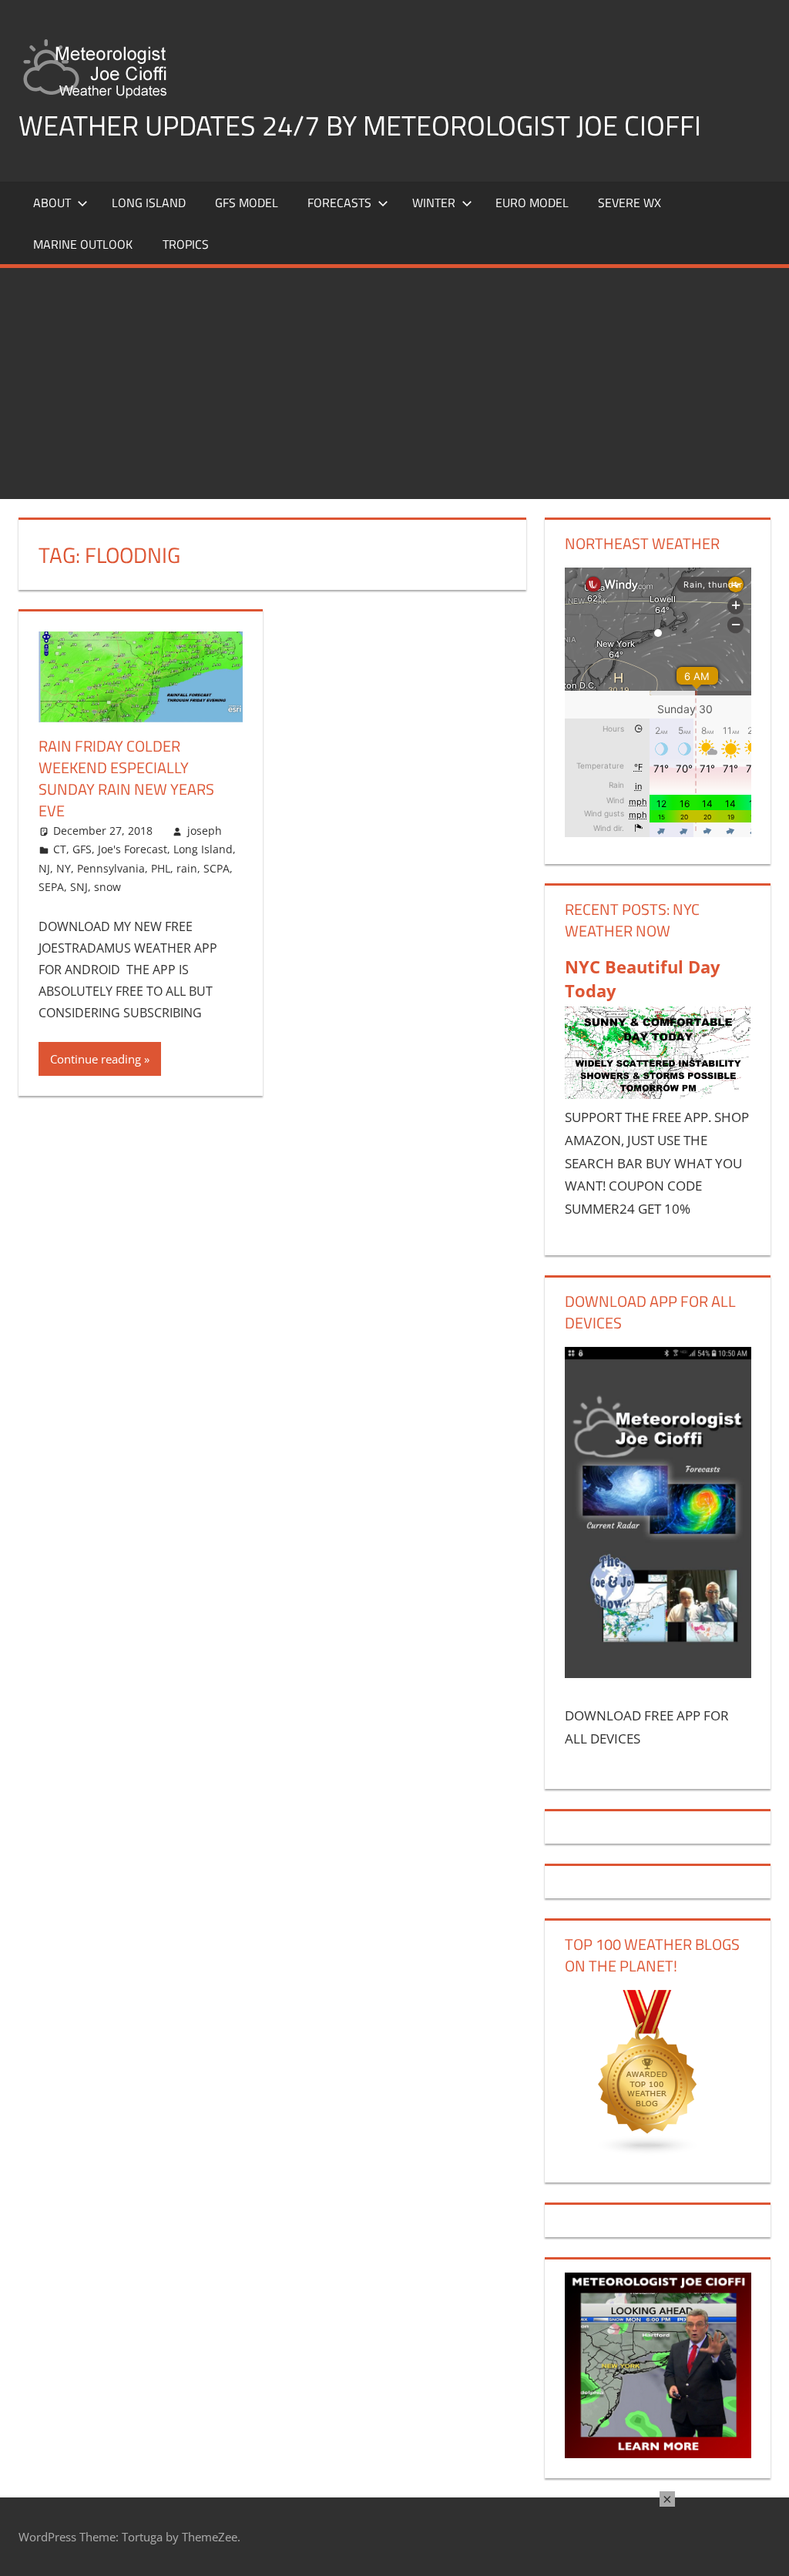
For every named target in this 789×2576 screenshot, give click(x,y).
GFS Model (247, 203)
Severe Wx (630, 203)
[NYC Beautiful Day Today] (658, 1094)
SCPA (217, 868)
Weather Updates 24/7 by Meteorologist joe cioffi (360, 125)
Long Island (203, 849)
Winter (434, 203)
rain (187, 868)
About (52, 203)
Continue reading (96, 1059)
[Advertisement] (394, 384)
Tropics (186, 244)
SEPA (51, 887)
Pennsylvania (111, 868)
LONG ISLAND (149, 203)
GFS (82, 849)
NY (64, 868)
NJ (44, 868)
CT (60, 849)
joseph (205, 831)
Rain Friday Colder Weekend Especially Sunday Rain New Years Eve (126, 778)
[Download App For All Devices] (658, 1673)
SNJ (79, 887)
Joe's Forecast (133, 849)
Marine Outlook (83, 244)
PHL (161, 868)
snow (107, 887)
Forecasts (339, 203)
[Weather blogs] (648, 2151)
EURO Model (532, 203)
